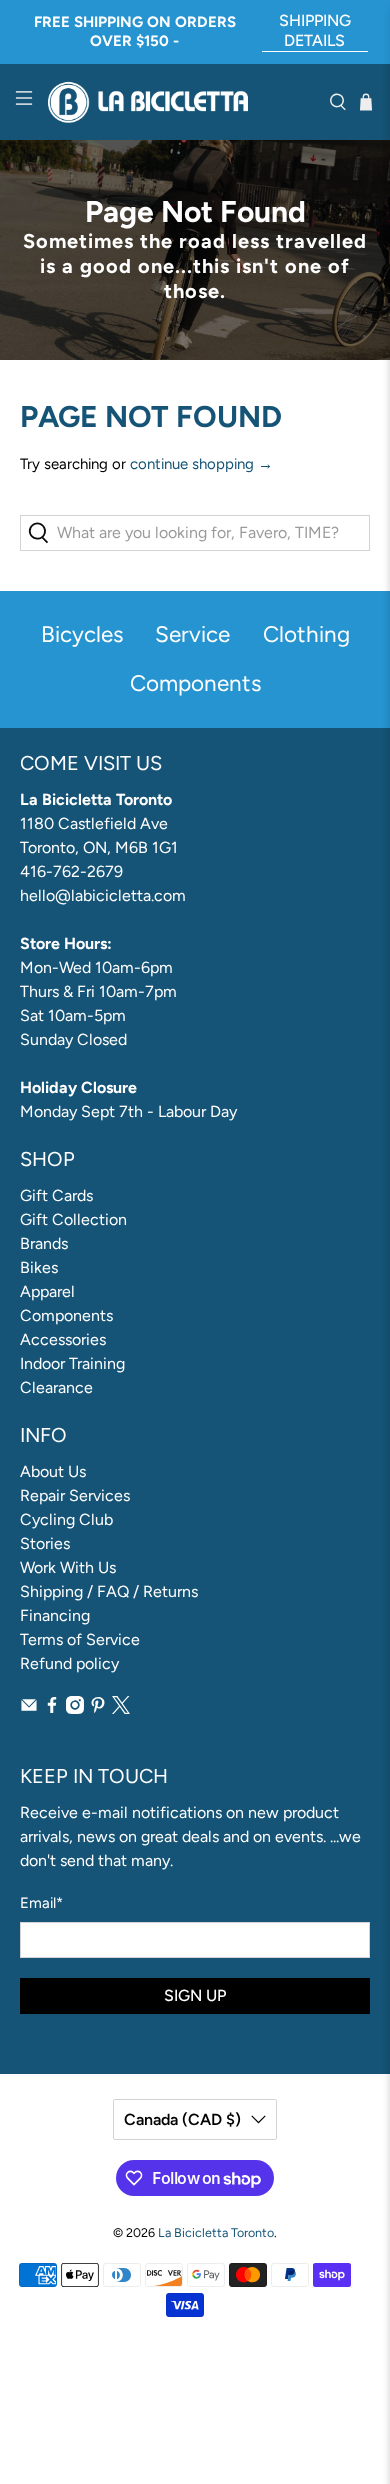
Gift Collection (73, 1219)
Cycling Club (66, 1519)
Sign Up (195, 1995)
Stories (45, 1543)
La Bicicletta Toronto (216, 2232)
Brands (44, 1243)
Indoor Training (72, 1363)
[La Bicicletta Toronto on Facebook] (52, 1708)
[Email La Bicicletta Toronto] (29, 1708)
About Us (53, 1471)
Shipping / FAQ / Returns (109, 1591)
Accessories (63, 1339)
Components (66, 1315)
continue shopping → (201, 464)
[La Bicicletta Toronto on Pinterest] (98, 1708)
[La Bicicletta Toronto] (181, 102)
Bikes (39, 1267)
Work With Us (68, 1567)
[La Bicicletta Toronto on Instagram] (75, 1708)
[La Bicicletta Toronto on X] (121, 1708)
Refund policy (69, 1663)
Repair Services (75, 1495)
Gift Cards (56, 1195)
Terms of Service (80, 1639)
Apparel (47, 1291)
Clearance (56, 1387)
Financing (55, 1615)
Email (41, 1903)
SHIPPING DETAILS (315, 30)
